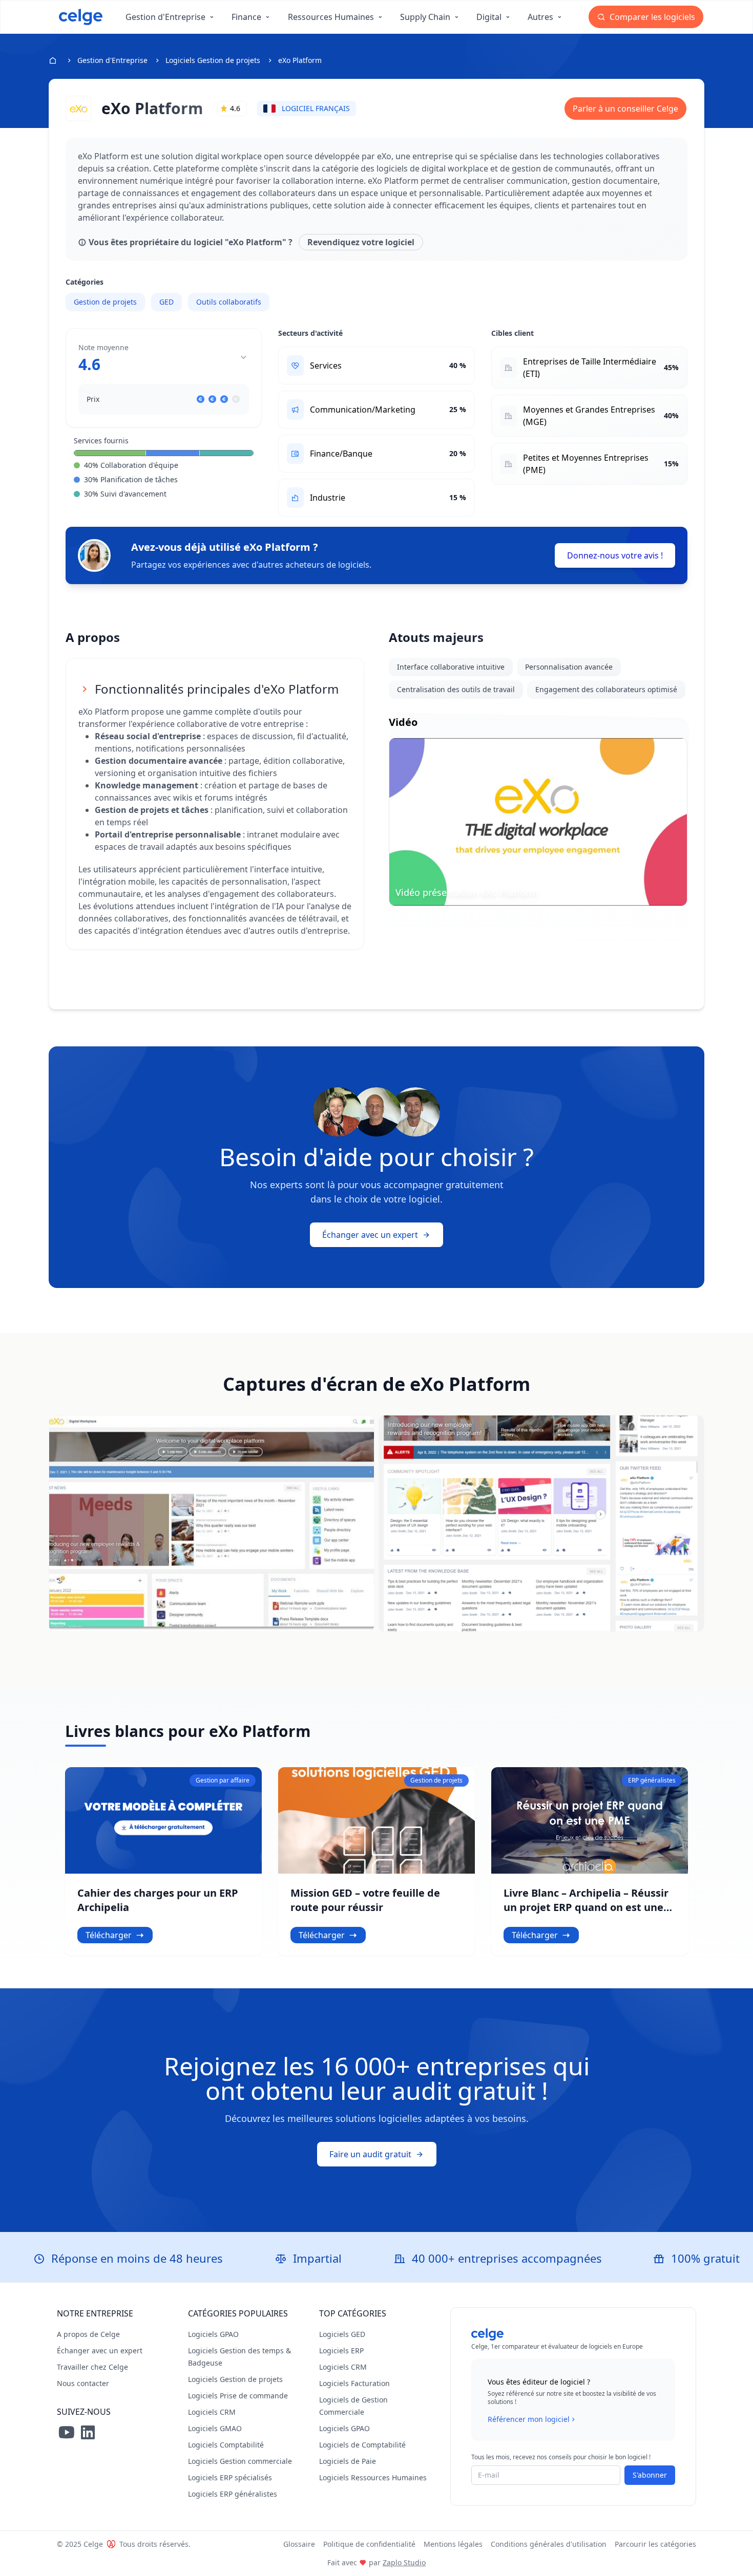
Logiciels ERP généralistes (233, 2494)
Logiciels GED (342, 2334)
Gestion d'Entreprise (112, 60)
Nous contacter (83, 2383)
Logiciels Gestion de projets (213, 60)
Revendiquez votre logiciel (361, 242)
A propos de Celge (88, 2334)
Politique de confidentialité (369, 2544)
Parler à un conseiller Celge (625, 109)
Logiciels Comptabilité (226, 2445)
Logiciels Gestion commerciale (240, 2461)
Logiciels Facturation (354, 2383)
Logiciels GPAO (213, 2334)
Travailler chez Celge (92, 2367)
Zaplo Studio (404, 2562)
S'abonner (650, 2475)
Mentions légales (453, 2544)
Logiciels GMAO (215, 2428)
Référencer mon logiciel (529, 2419)
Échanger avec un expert (370, 1235)
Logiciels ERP (341, 2350)
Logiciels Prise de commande (238, 2396)
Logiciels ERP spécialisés (230, 2477)
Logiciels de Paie (348, 2461)
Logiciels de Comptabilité (362, 2445)
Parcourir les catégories (655, 2544)
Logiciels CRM (212, 2412)
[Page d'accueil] (81, 17)
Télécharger (109, 1935)
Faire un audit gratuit (370, 2154)
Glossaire (299, 2544)
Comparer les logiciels (651, 17)
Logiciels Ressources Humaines (373, 2477)
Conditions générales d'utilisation (549, 2544)
